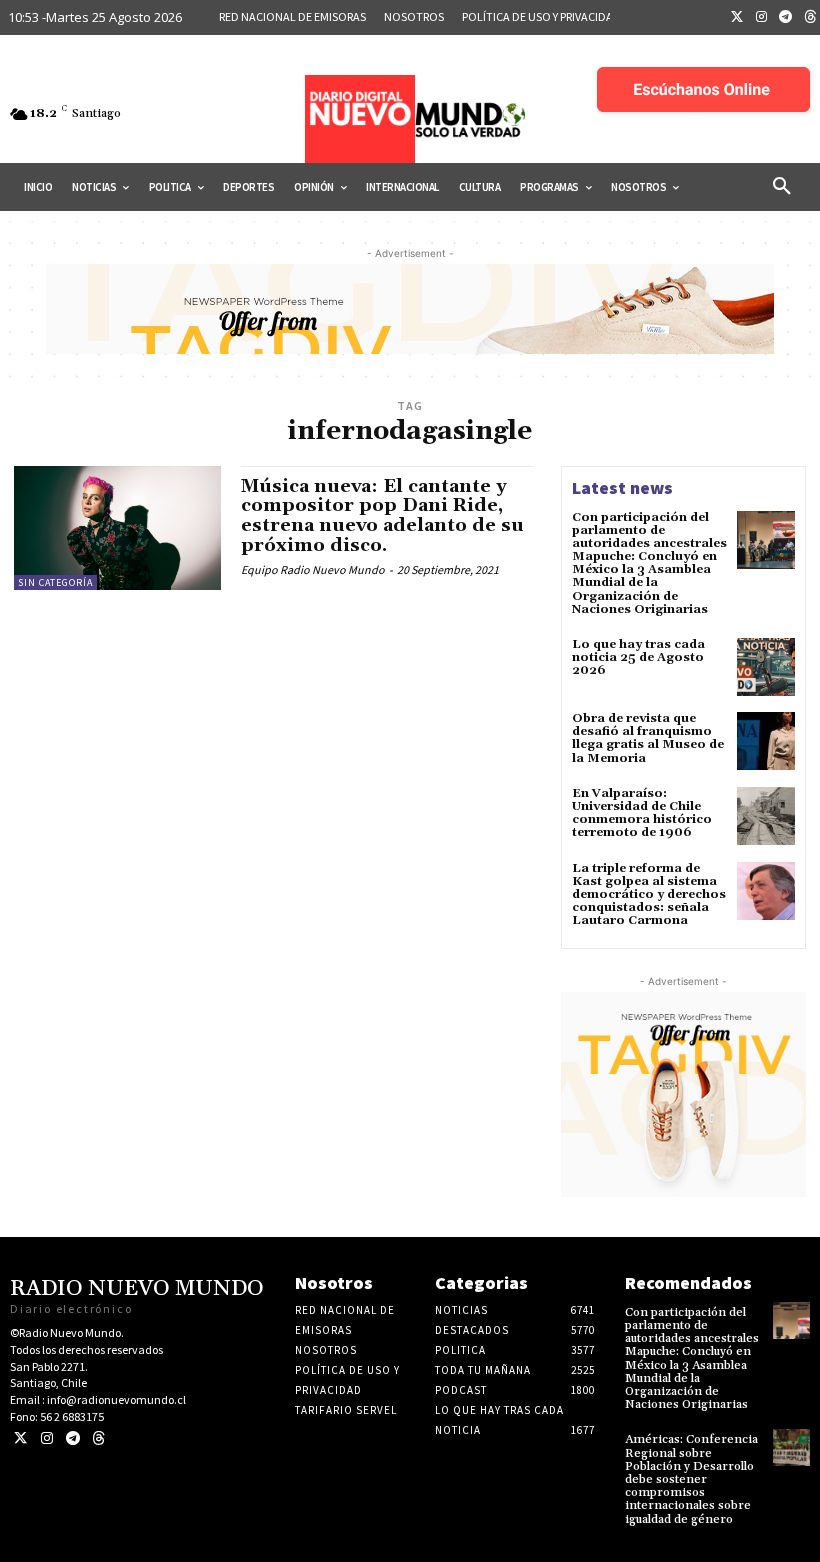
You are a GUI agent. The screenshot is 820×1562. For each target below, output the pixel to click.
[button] (782, 187)
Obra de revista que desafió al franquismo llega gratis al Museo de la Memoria (648, 738)
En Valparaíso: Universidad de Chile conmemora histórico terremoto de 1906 (642, 813)
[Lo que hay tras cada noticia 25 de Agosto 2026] (766, 667)
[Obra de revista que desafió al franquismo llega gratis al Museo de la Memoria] (766, 741)
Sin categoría (55, 582)
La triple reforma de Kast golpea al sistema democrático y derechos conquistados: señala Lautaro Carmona (649, 895)
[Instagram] (762, 18)
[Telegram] (786, 18)
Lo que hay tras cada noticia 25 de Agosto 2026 (638, 657)
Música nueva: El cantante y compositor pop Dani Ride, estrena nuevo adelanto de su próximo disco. (382, 516)
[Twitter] (737, 18)
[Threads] (98, 1438)
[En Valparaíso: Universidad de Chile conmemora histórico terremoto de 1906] (766, 816)
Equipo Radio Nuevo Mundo (313, 569)
